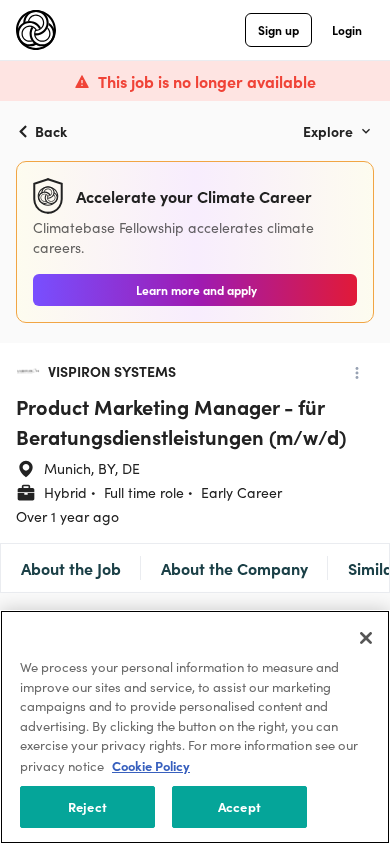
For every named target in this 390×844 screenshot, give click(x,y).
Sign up (278, 29)
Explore (328, 131)
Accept (239, 806)
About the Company (234, 568)
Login (347, 29)
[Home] (36, 30)
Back (51, 131)
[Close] (366, 638)
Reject (87, 806)
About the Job (71, 568)
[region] (195, 727)
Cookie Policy (151, 765)
